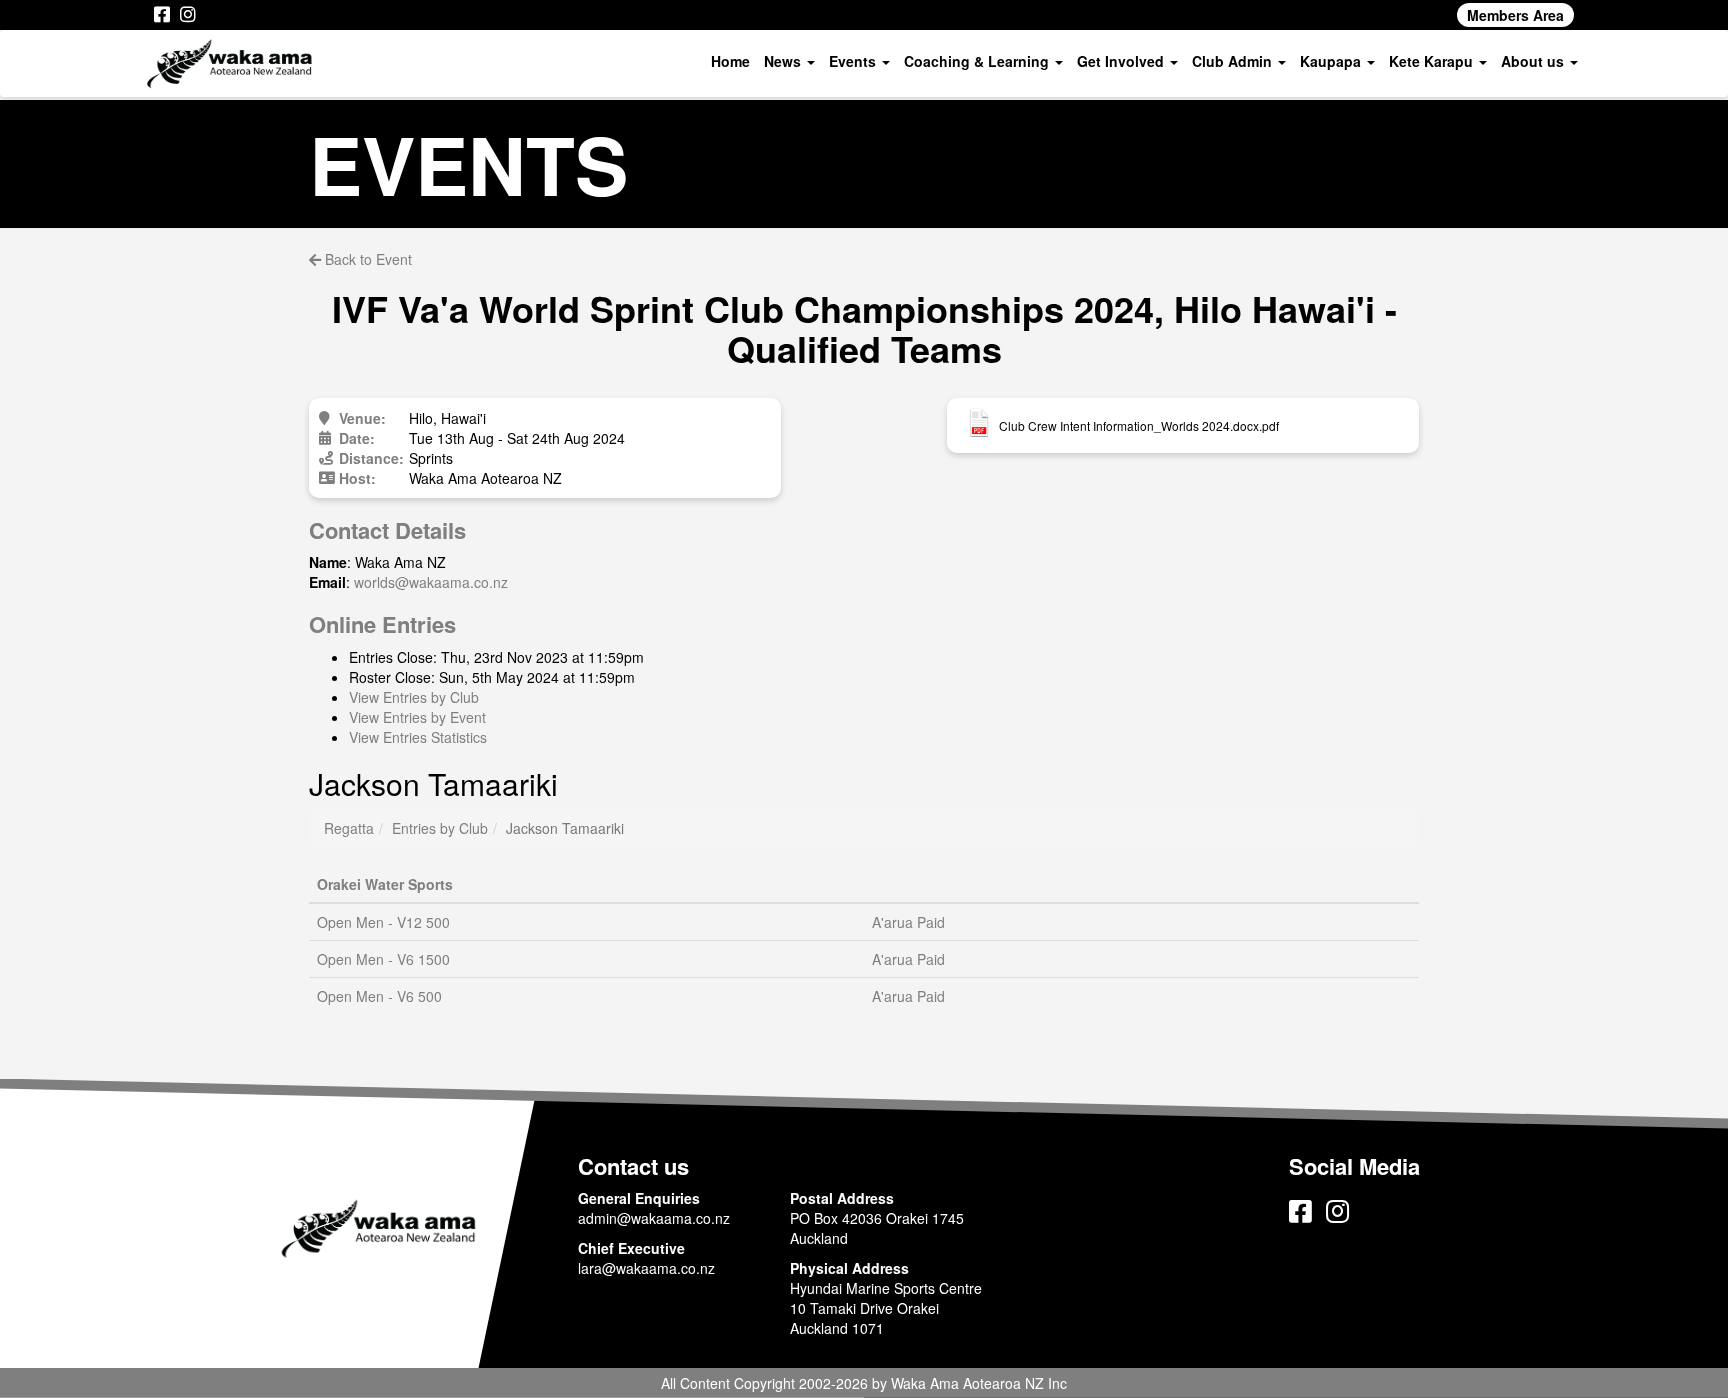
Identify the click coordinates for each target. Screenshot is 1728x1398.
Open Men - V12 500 (383, 922)
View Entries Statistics (418, 737)
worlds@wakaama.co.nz (431, 582)
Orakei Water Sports (385, 884)
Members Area (1515, 15)
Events (854, 61)
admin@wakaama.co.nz (654, 1218)
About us (1534, 61)
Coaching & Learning (978, 61)
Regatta (349, 828)
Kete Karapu (1433, 61)
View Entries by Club (414, 697)
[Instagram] (188, 15)
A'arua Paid (908, 922)
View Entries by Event (417, 717)
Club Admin (1234, 61)
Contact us (633, 1166)
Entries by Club (440, 828)
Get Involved (1122, 61)
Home (730, 61)
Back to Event (366, 259)
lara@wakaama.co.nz (646, 1268)
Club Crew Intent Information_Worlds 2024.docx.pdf (1139, 426)
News (784, 61)
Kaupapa (1332, 61)
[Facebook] (162, 15)
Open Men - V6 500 (379, 996)
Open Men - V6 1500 (383, 959)
